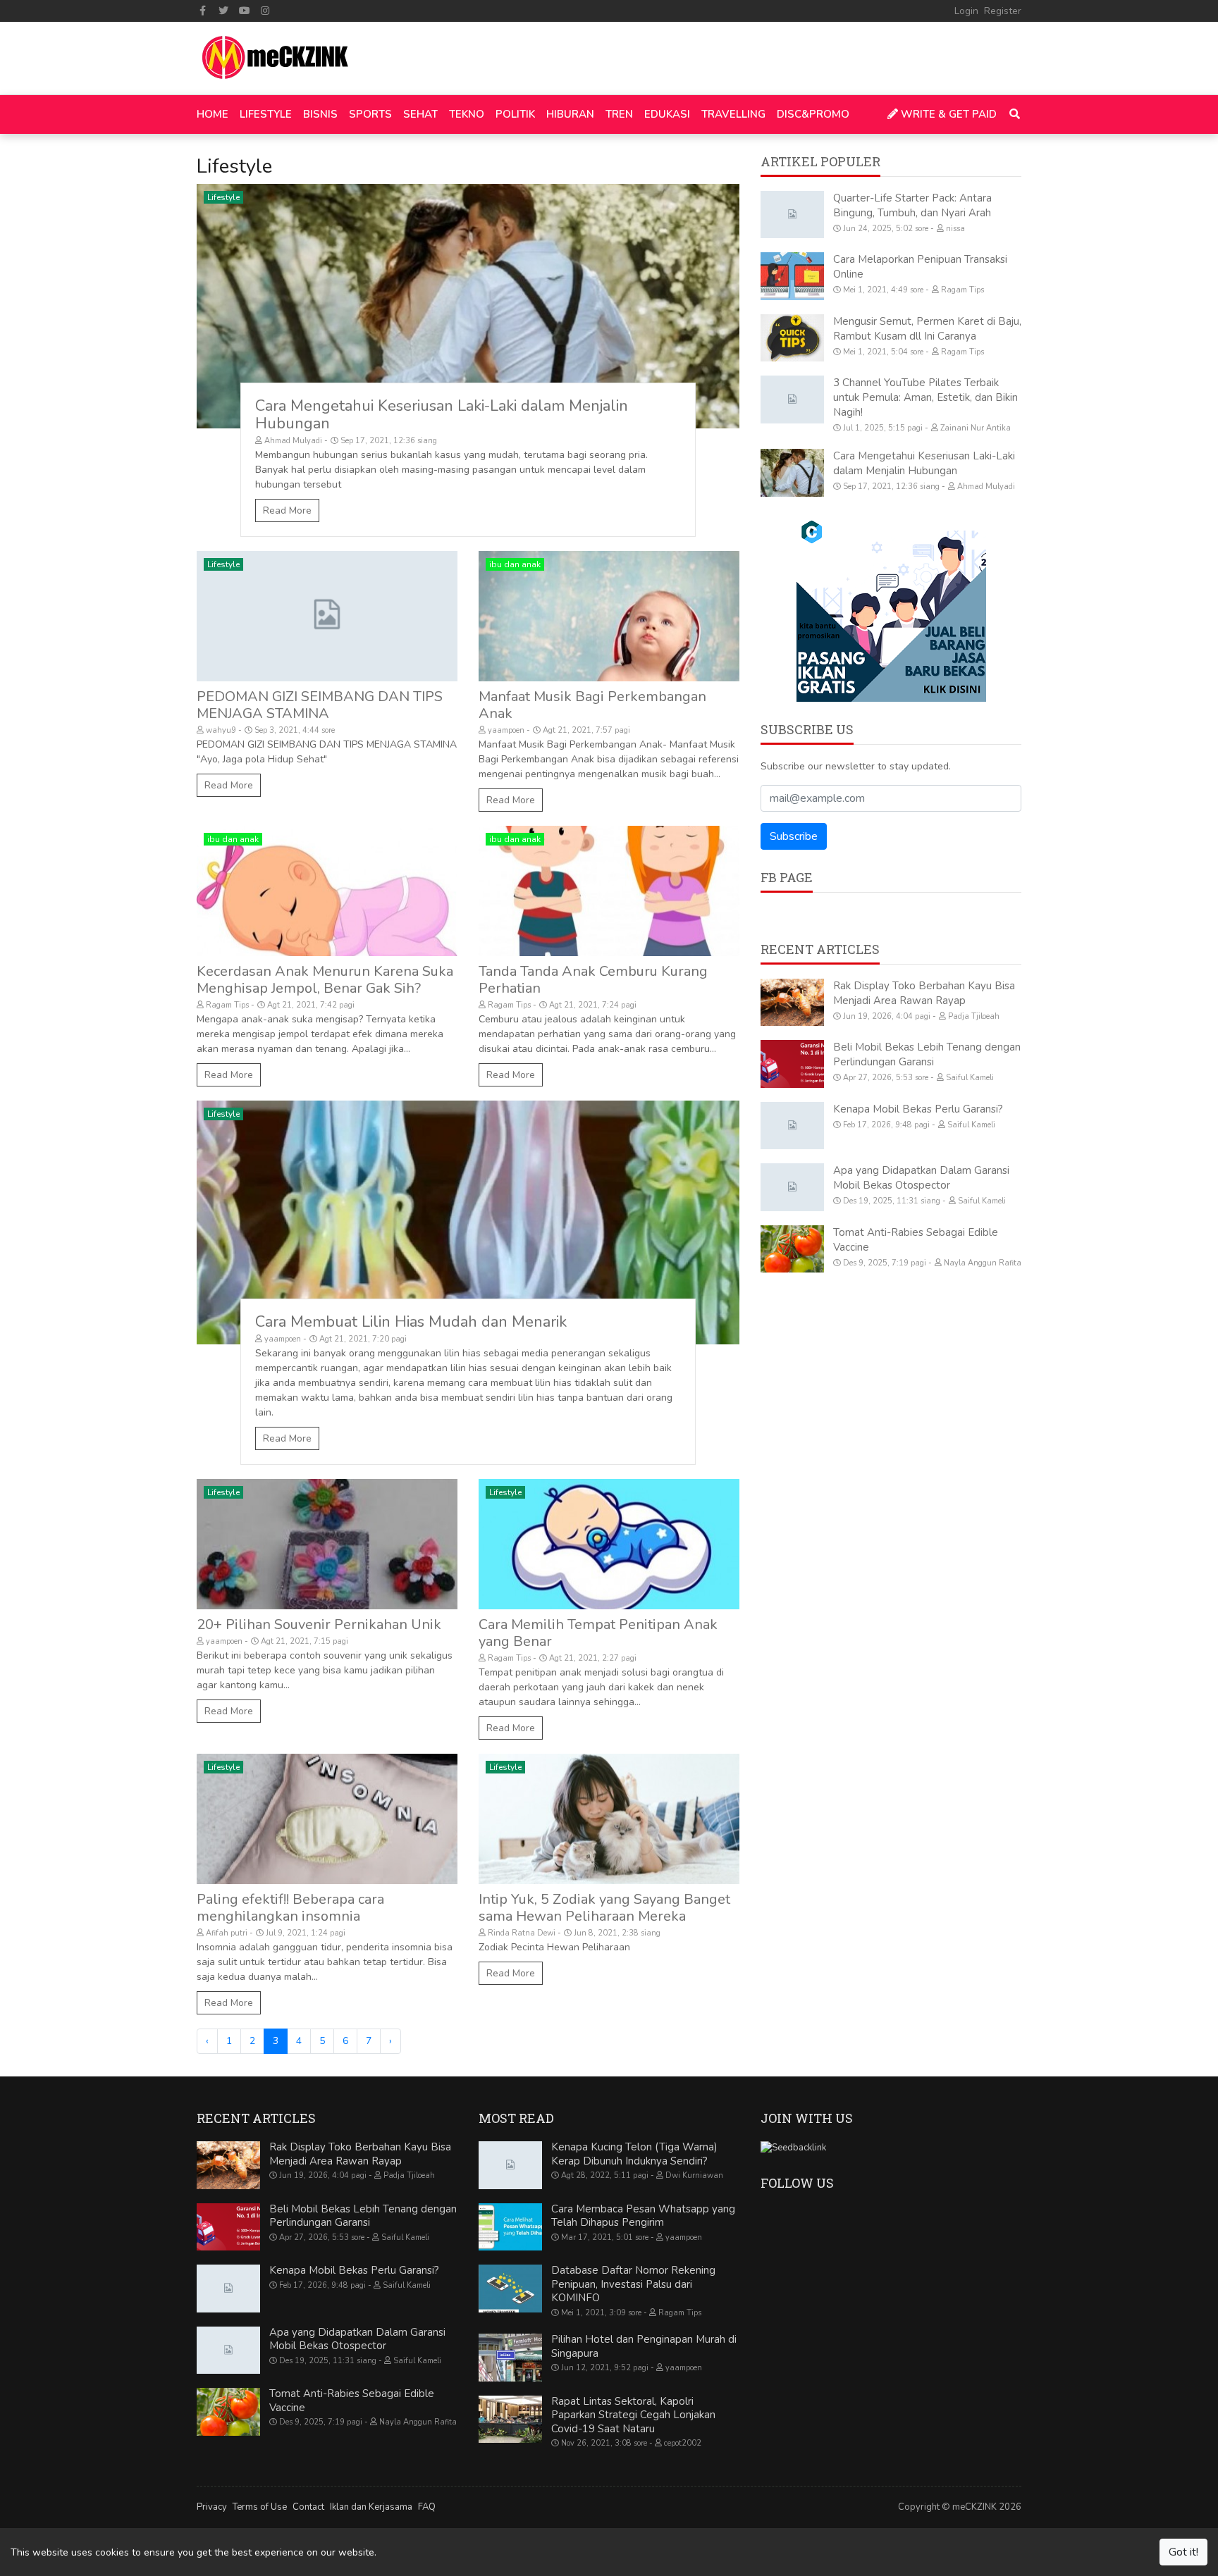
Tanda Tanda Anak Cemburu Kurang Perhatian (593, 980)
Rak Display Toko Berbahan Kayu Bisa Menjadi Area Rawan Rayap (924, 993)
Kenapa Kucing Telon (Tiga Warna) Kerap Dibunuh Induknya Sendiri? (634, 2154)
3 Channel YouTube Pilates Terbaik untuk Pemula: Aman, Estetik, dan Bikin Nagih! (925, 397)
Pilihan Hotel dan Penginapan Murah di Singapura (644, 2346)
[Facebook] (203, 11)
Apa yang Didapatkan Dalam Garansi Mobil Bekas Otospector (921, 1178)
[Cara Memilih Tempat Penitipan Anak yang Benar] (609, 1544)
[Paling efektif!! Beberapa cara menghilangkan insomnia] (327, 1819)
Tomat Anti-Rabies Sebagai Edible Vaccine (352, 2401)
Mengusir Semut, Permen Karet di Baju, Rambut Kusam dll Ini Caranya (927, 329)
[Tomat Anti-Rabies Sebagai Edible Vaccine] (792, 1249)
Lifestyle (223, 197)
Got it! (1183, 2552)
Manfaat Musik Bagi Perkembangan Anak (592, 705)
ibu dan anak (515, 564)
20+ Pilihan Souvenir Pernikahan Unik (319, 1624)
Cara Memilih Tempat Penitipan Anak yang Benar (598, 1633)
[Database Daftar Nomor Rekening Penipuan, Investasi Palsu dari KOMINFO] (510, 2289)
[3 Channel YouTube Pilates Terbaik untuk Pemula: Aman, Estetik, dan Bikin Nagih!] (792, 400)
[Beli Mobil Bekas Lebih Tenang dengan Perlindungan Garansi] (792, 1064)
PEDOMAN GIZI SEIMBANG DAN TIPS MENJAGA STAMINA (320, 705)
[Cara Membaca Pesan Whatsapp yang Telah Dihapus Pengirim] (510, 2227)
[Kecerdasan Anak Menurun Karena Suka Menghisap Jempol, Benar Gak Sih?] (327, 891)
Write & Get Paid (947, 114)
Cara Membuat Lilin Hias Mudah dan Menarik (411, 1322)
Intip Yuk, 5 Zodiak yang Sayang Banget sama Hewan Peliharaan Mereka (604, 1908)
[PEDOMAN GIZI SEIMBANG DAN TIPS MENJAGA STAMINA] (327, 616)
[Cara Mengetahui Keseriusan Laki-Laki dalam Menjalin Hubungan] (468, 306)
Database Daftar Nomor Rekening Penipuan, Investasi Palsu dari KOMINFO (633, 2284)
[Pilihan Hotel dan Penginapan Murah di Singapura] (510, 2358)
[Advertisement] (891, 1404)
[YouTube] (245, 11)
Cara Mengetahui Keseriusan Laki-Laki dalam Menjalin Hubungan (442, 415)
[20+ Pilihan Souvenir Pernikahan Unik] (327, 1544)
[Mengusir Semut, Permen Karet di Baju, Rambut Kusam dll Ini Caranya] (792, 338)
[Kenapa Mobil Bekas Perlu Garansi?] (792, 1126)
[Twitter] (224, 11)
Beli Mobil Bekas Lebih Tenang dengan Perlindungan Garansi (927, 1054)
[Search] (1012, 114)
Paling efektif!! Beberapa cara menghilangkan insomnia (290, 1908)
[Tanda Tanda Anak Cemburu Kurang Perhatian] (609, 891)
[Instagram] (266, 11)
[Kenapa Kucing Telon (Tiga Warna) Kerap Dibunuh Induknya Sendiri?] (510, 2165)
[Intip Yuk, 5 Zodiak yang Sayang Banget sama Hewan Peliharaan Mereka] (609, 1819)
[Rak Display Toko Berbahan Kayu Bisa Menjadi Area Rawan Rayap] (792, 1003)
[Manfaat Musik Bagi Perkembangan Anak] (609, 616)
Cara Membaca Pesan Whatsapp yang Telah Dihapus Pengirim (643, 2216)
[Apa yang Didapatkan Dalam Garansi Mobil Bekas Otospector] (792, 1187)
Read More (287, 510)
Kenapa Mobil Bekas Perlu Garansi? (918, 1109)
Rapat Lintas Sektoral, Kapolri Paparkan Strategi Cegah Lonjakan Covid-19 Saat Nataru (633, 2415)
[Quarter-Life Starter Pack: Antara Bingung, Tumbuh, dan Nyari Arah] (792, 215)
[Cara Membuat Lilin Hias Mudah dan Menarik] (468, 1223)
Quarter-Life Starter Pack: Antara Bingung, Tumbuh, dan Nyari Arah (912, 205)
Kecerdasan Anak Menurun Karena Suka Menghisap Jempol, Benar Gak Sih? (325, 980)
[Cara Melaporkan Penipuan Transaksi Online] (792, 276)
